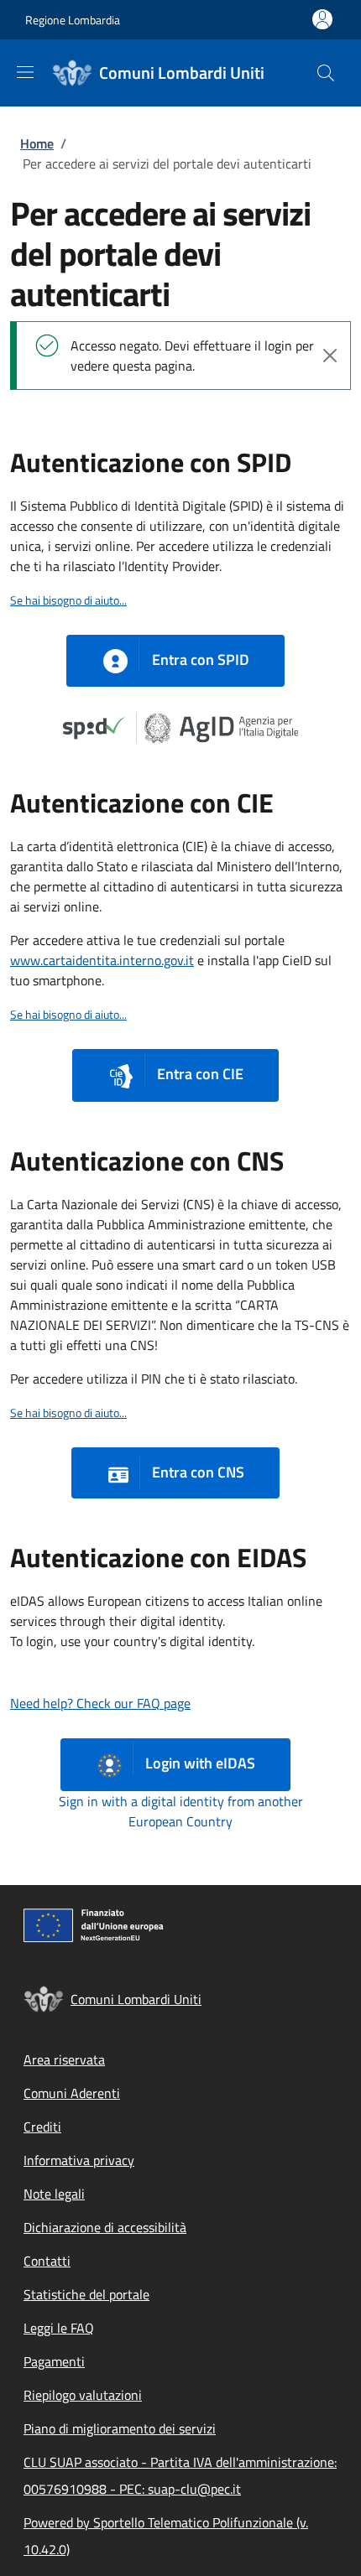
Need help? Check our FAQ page (100, 1703)
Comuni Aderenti (72, 2093)
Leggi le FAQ (59, 2328)
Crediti (42, 2127)
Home (37, 143)
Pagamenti (54, 2361)
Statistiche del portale (86, 2294)
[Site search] (326, 73)
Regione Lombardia (73, 20)
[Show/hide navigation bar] (25, 72)
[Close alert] (330, 356)
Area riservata (64, 2059)
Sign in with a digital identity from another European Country (181, 1811)
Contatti (47, 2261)
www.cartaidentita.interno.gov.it (102, 960)
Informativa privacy (79, 2160)
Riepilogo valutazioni (83, 2395)
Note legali (54, 2194)
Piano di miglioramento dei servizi (120, 2428)
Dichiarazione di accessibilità (105, 2227)
